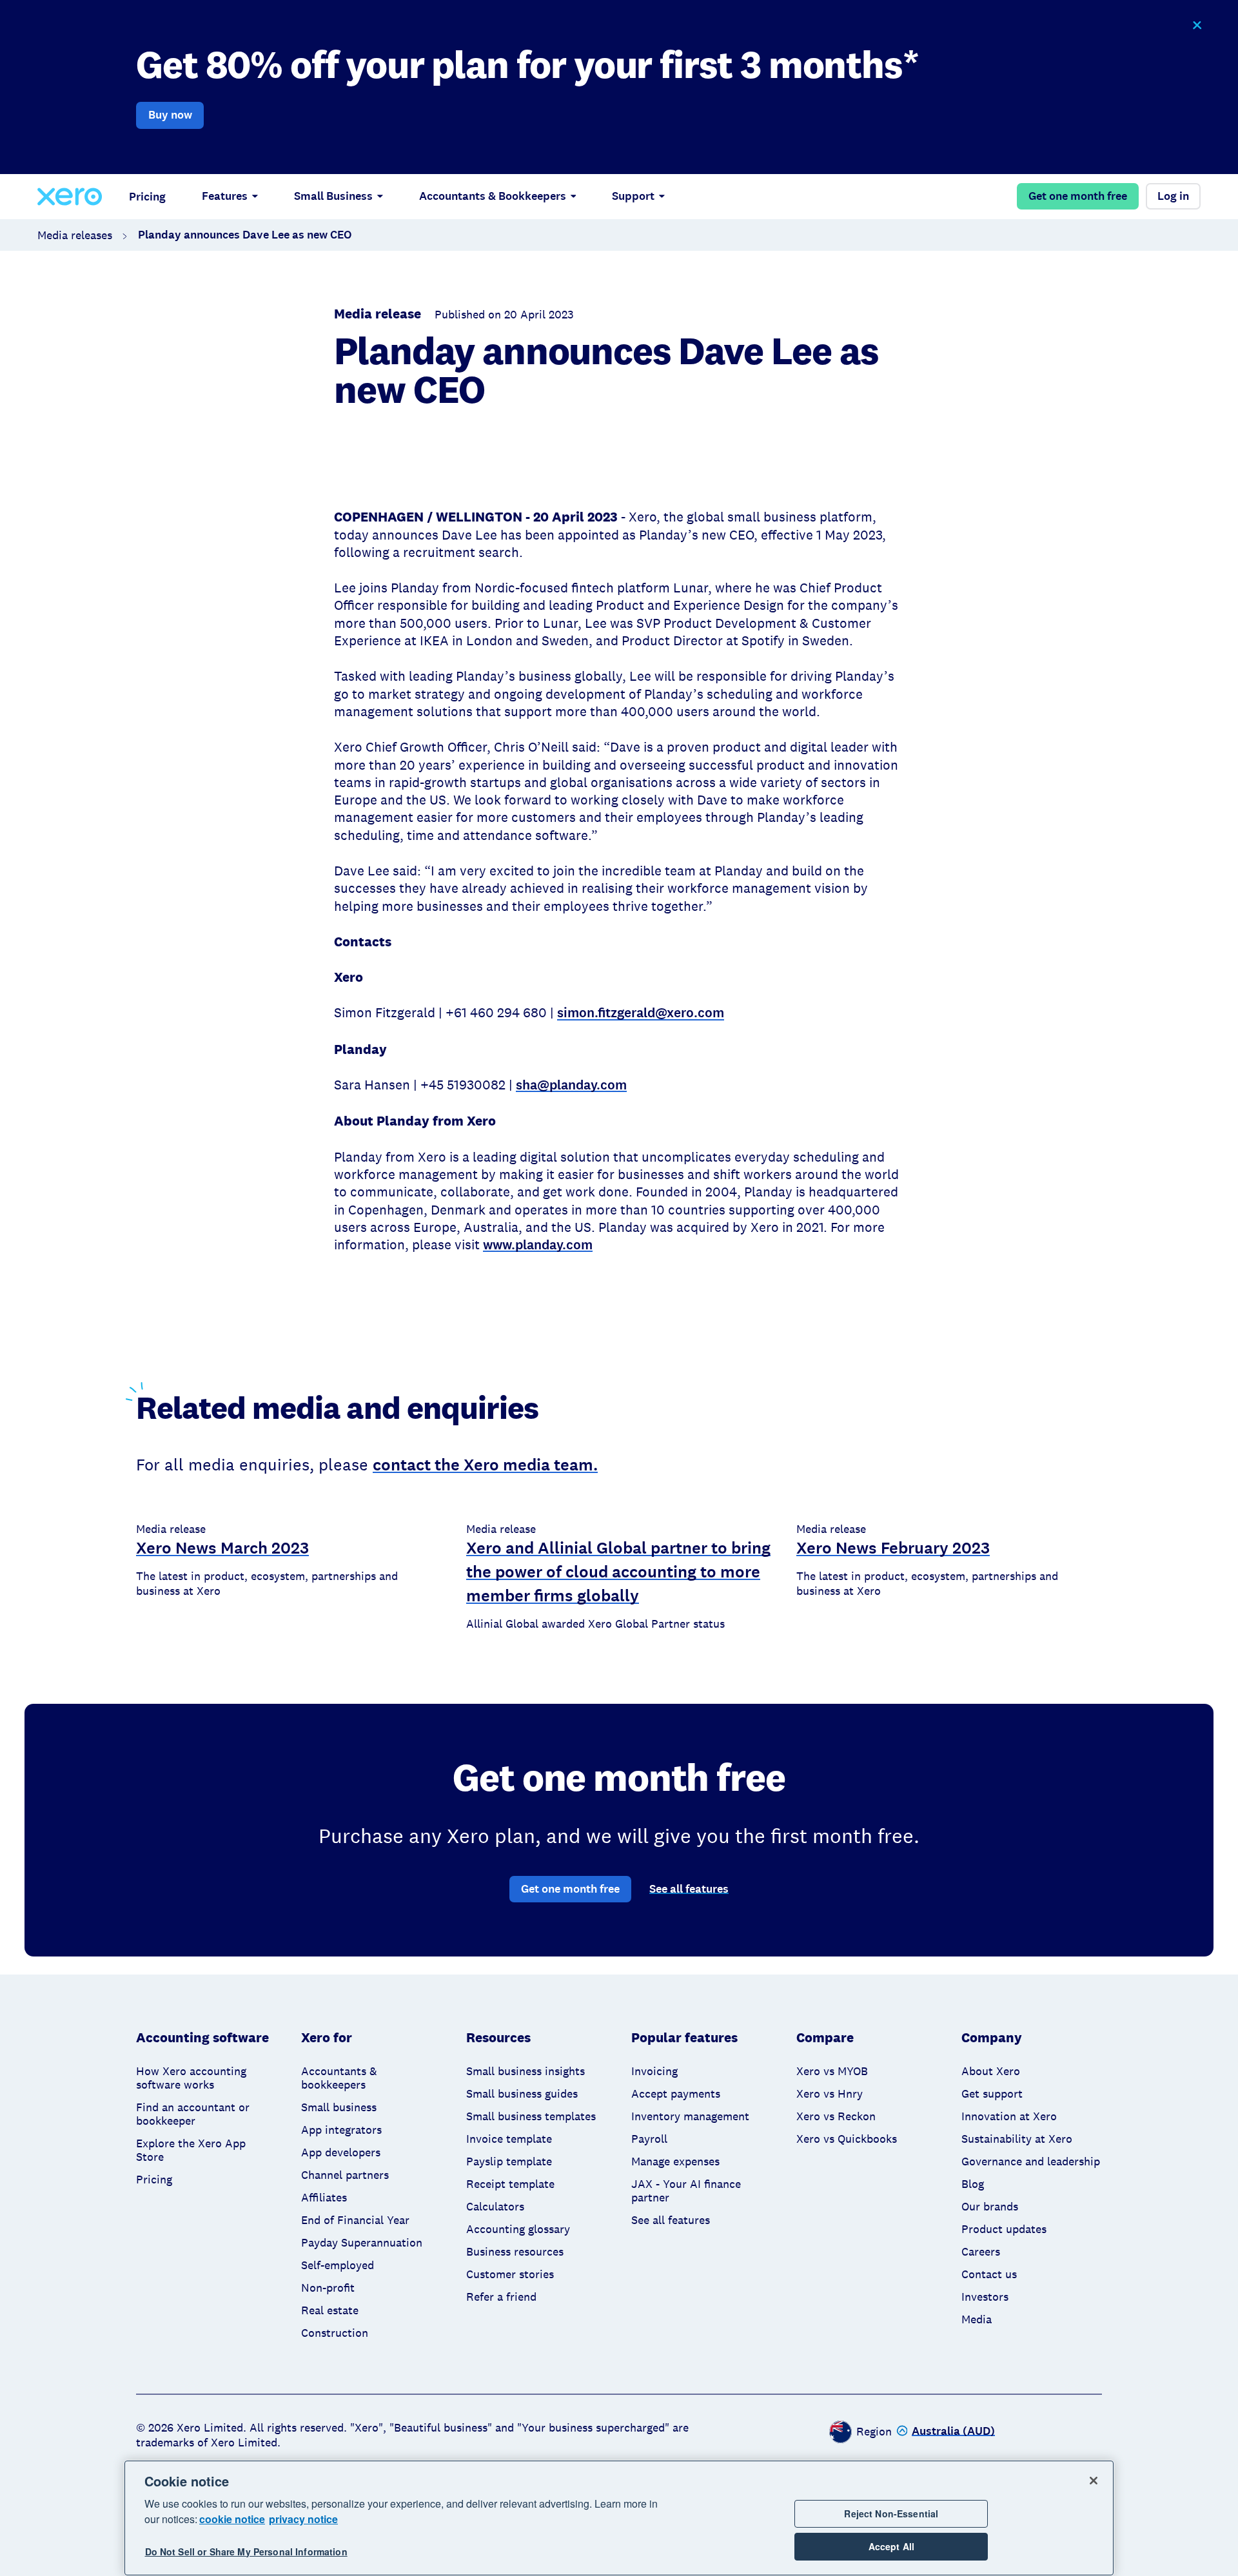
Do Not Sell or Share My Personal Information (246, 2552)
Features (225, 196)
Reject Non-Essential (891, 2513)
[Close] (1094, 2481)
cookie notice (232, 2519)
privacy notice (303, 2519)
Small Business (333, 196)
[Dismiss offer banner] (1196, 25)
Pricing (147, 197)
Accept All (891, 2546)
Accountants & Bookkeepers (493, 196)
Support (633, 196)
